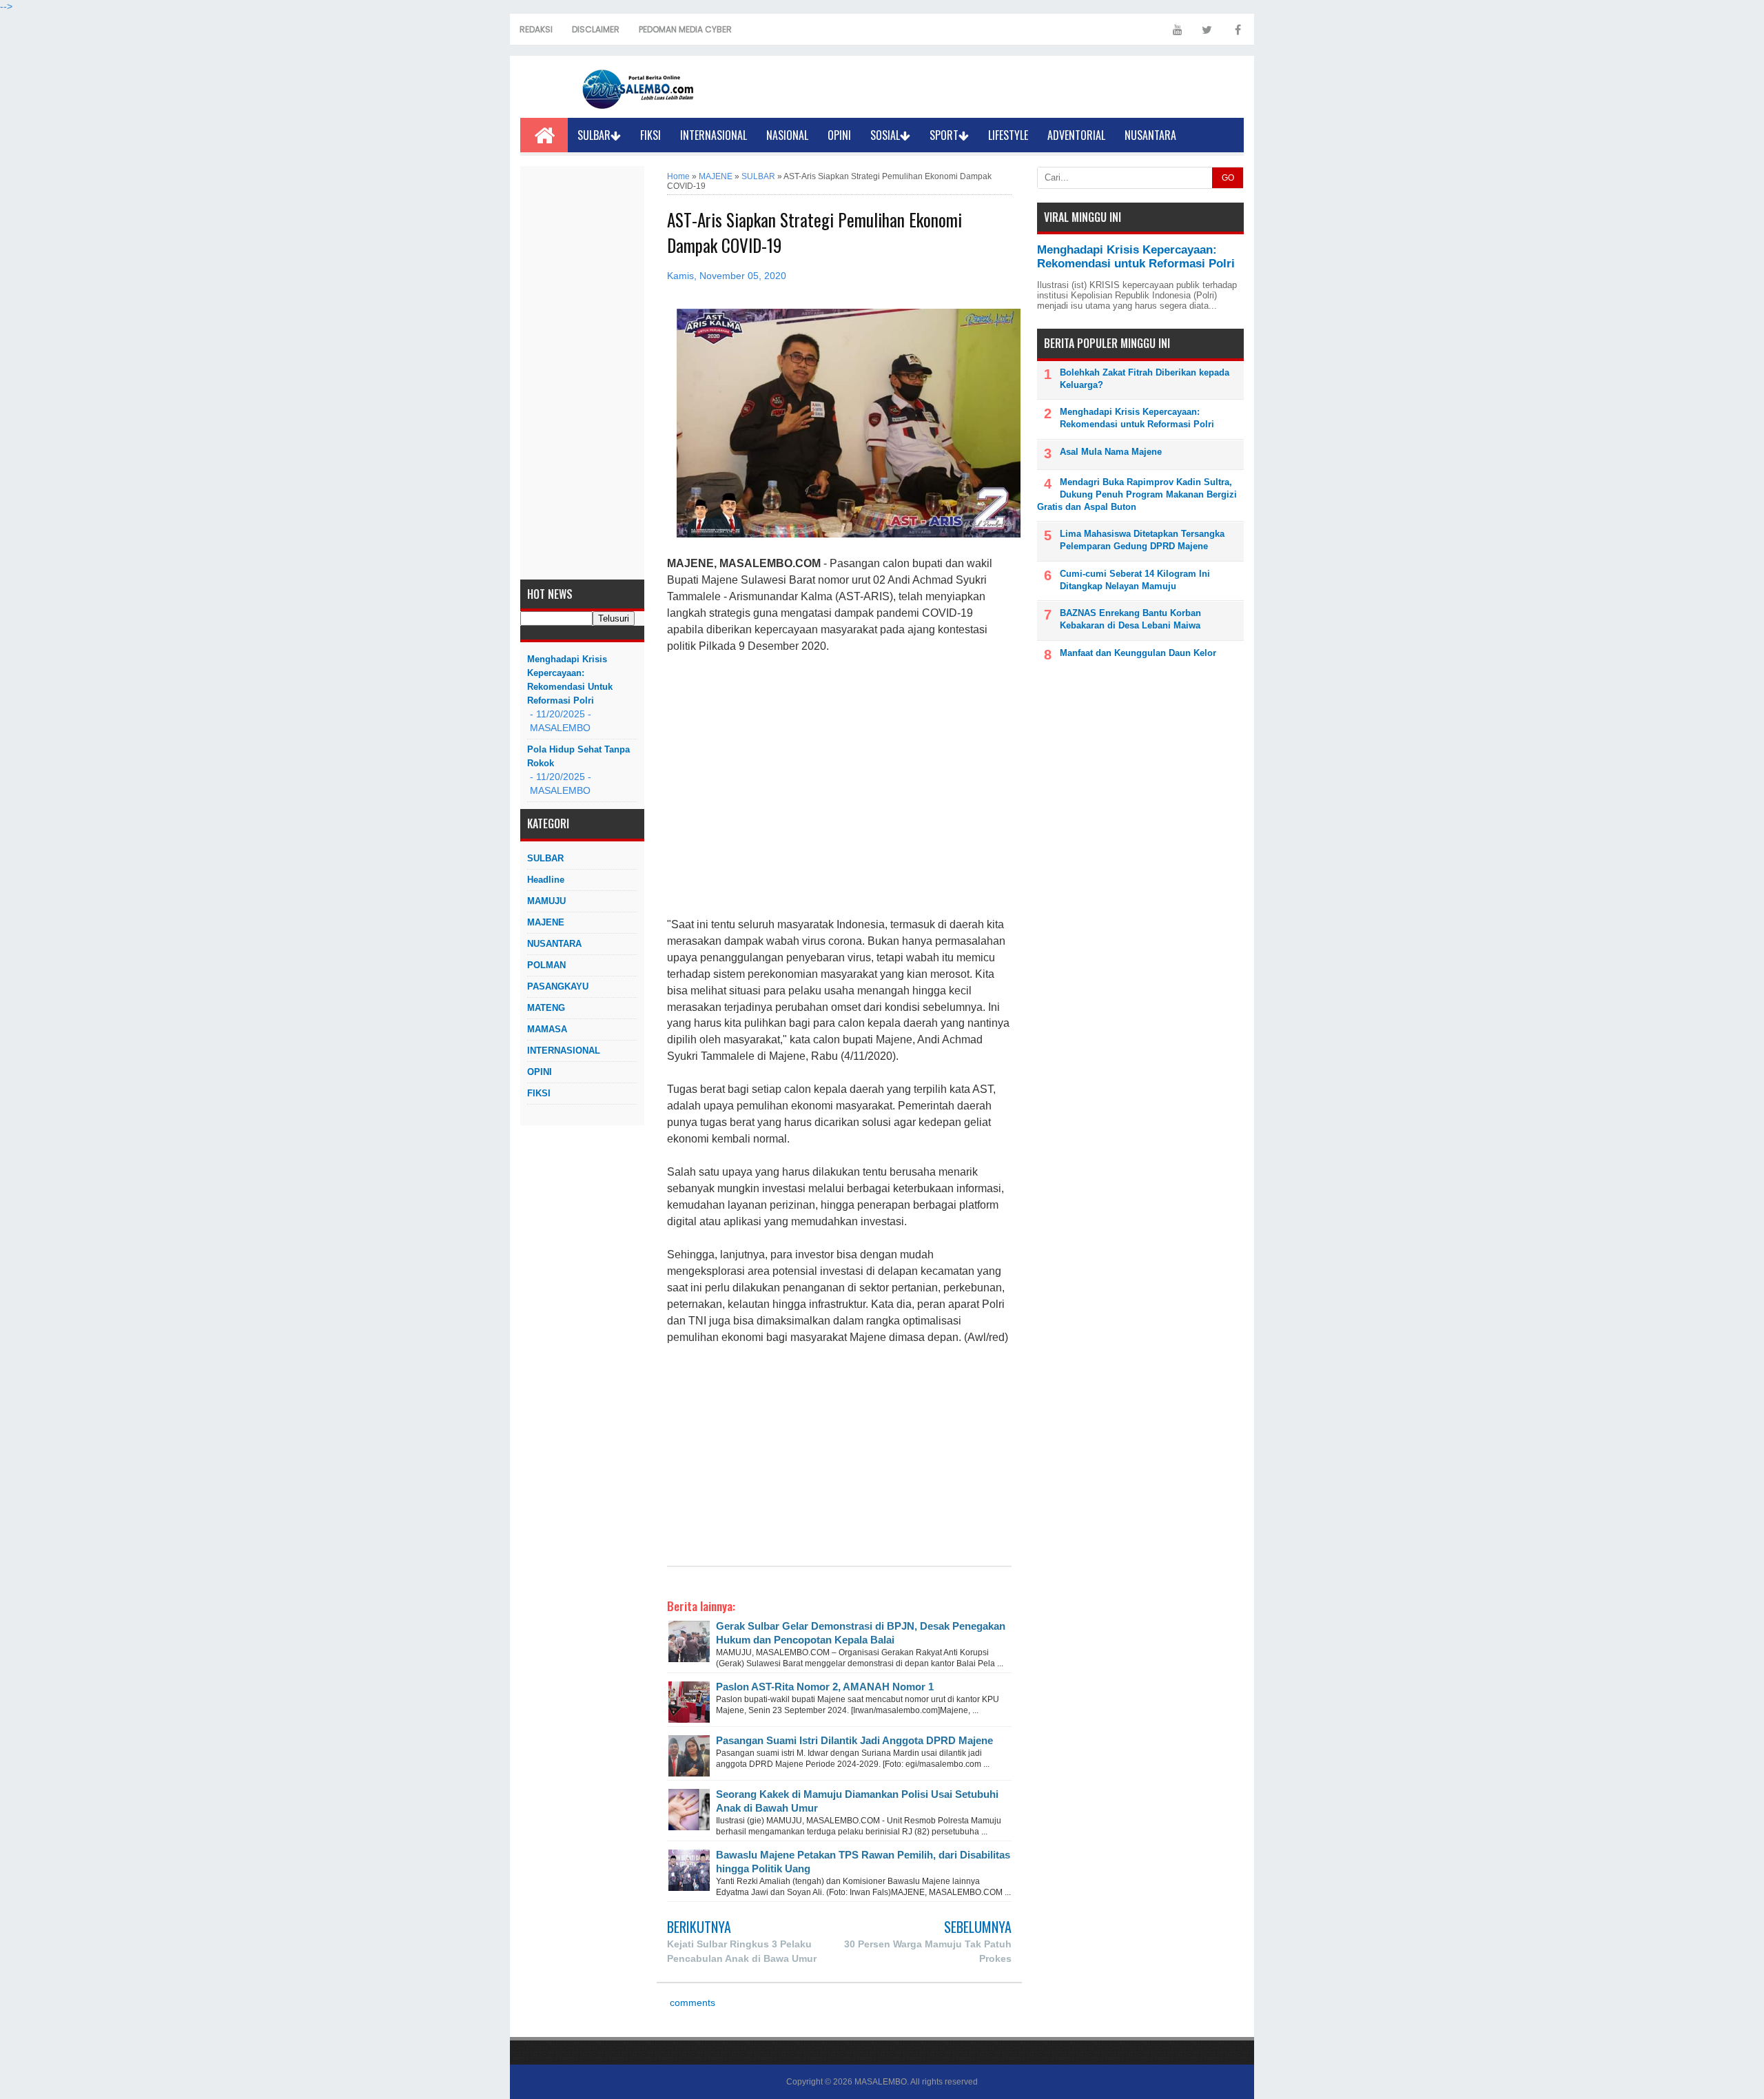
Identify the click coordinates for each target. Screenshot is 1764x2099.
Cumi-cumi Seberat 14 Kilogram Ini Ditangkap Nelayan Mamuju (1135, 580)
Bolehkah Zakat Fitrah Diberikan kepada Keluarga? (1145, 379)
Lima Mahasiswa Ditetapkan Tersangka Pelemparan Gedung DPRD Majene (1142, 540)
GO (1228, 178)
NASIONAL (787, 135)
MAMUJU (546, 901)
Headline (546, 880)
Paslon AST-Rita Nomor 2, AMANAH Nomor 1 (825, 1687)
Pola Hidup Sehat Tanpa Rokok (578, 756)
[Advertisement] (582, 373)
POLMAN (546, 965)
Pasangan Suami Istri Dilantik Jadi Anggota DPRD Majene (854, 1740)
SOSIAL (885, 135)
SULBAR (594, 135)
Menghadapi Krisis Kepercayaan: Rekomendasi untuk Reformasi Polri (570, 680)
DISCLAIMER (596, 29)
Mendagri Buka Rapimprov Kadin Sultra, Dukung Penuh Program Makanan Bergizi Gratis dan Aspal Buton (1137, 494)
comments (691, 2003)
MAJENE (546, 922)
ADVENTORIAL (1076, 135)
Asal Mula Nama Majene (1111, 452)
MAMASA (547, 1029)
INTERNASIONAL (714, 135)
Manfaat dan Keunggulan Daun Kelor (1138, 653)
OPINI (839, 135)
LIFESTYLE (1008, 135)
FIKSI (650, 135)
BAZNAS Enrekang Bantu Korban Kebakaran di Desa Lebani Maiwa (1130, 619)
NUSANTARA (1150, 135)
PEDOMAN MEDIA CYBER (685, 29)
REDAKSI (536, 29)
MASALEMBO (881, 2082)
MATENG (546, 1008)
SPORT (944, 135)
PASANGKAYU (558, 986)
